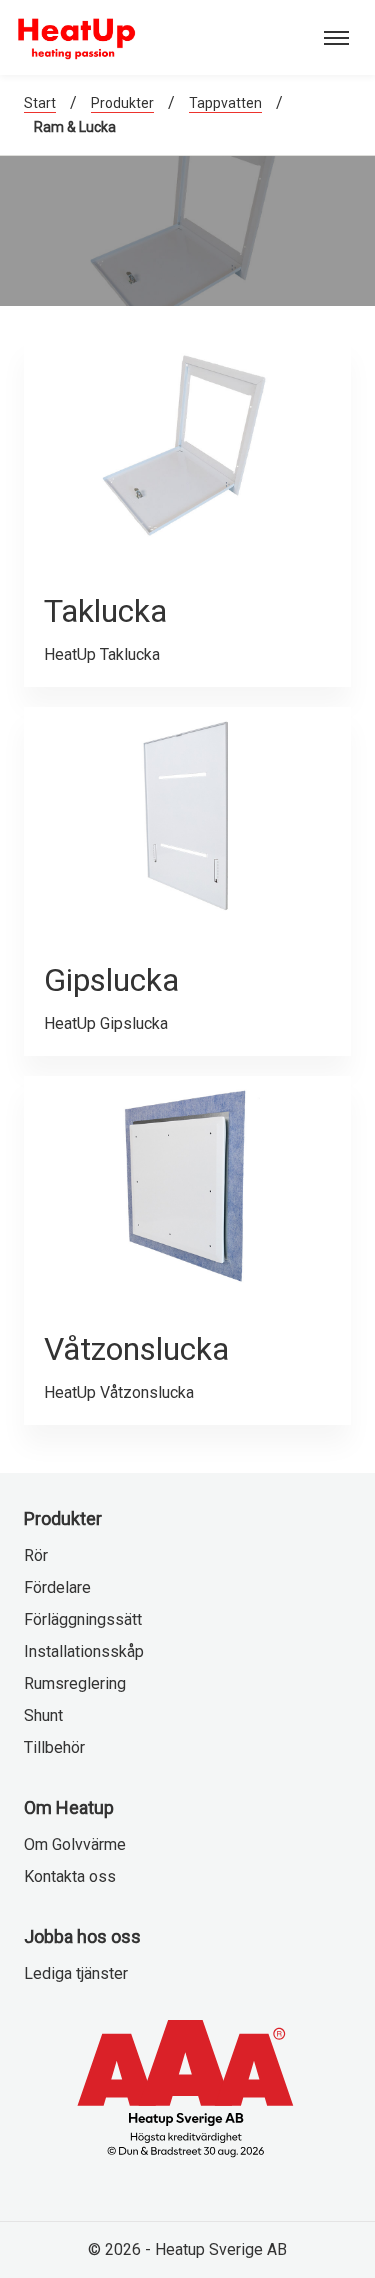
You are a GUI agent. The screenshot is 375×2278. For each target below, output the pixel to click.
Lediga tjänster (76, 1973)
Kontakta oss (70, 1876)
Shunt (43, 1715)
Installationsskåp (84, 1651)
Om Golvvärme (75, 1844)
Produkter (122, 103)
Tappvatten (225, 103)
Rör (36, 1555)
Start (40, 103)
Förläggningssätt (83, 1619)
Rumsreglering (75, 1683)
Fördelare (57, 1587)
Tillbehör (54, 1747)
